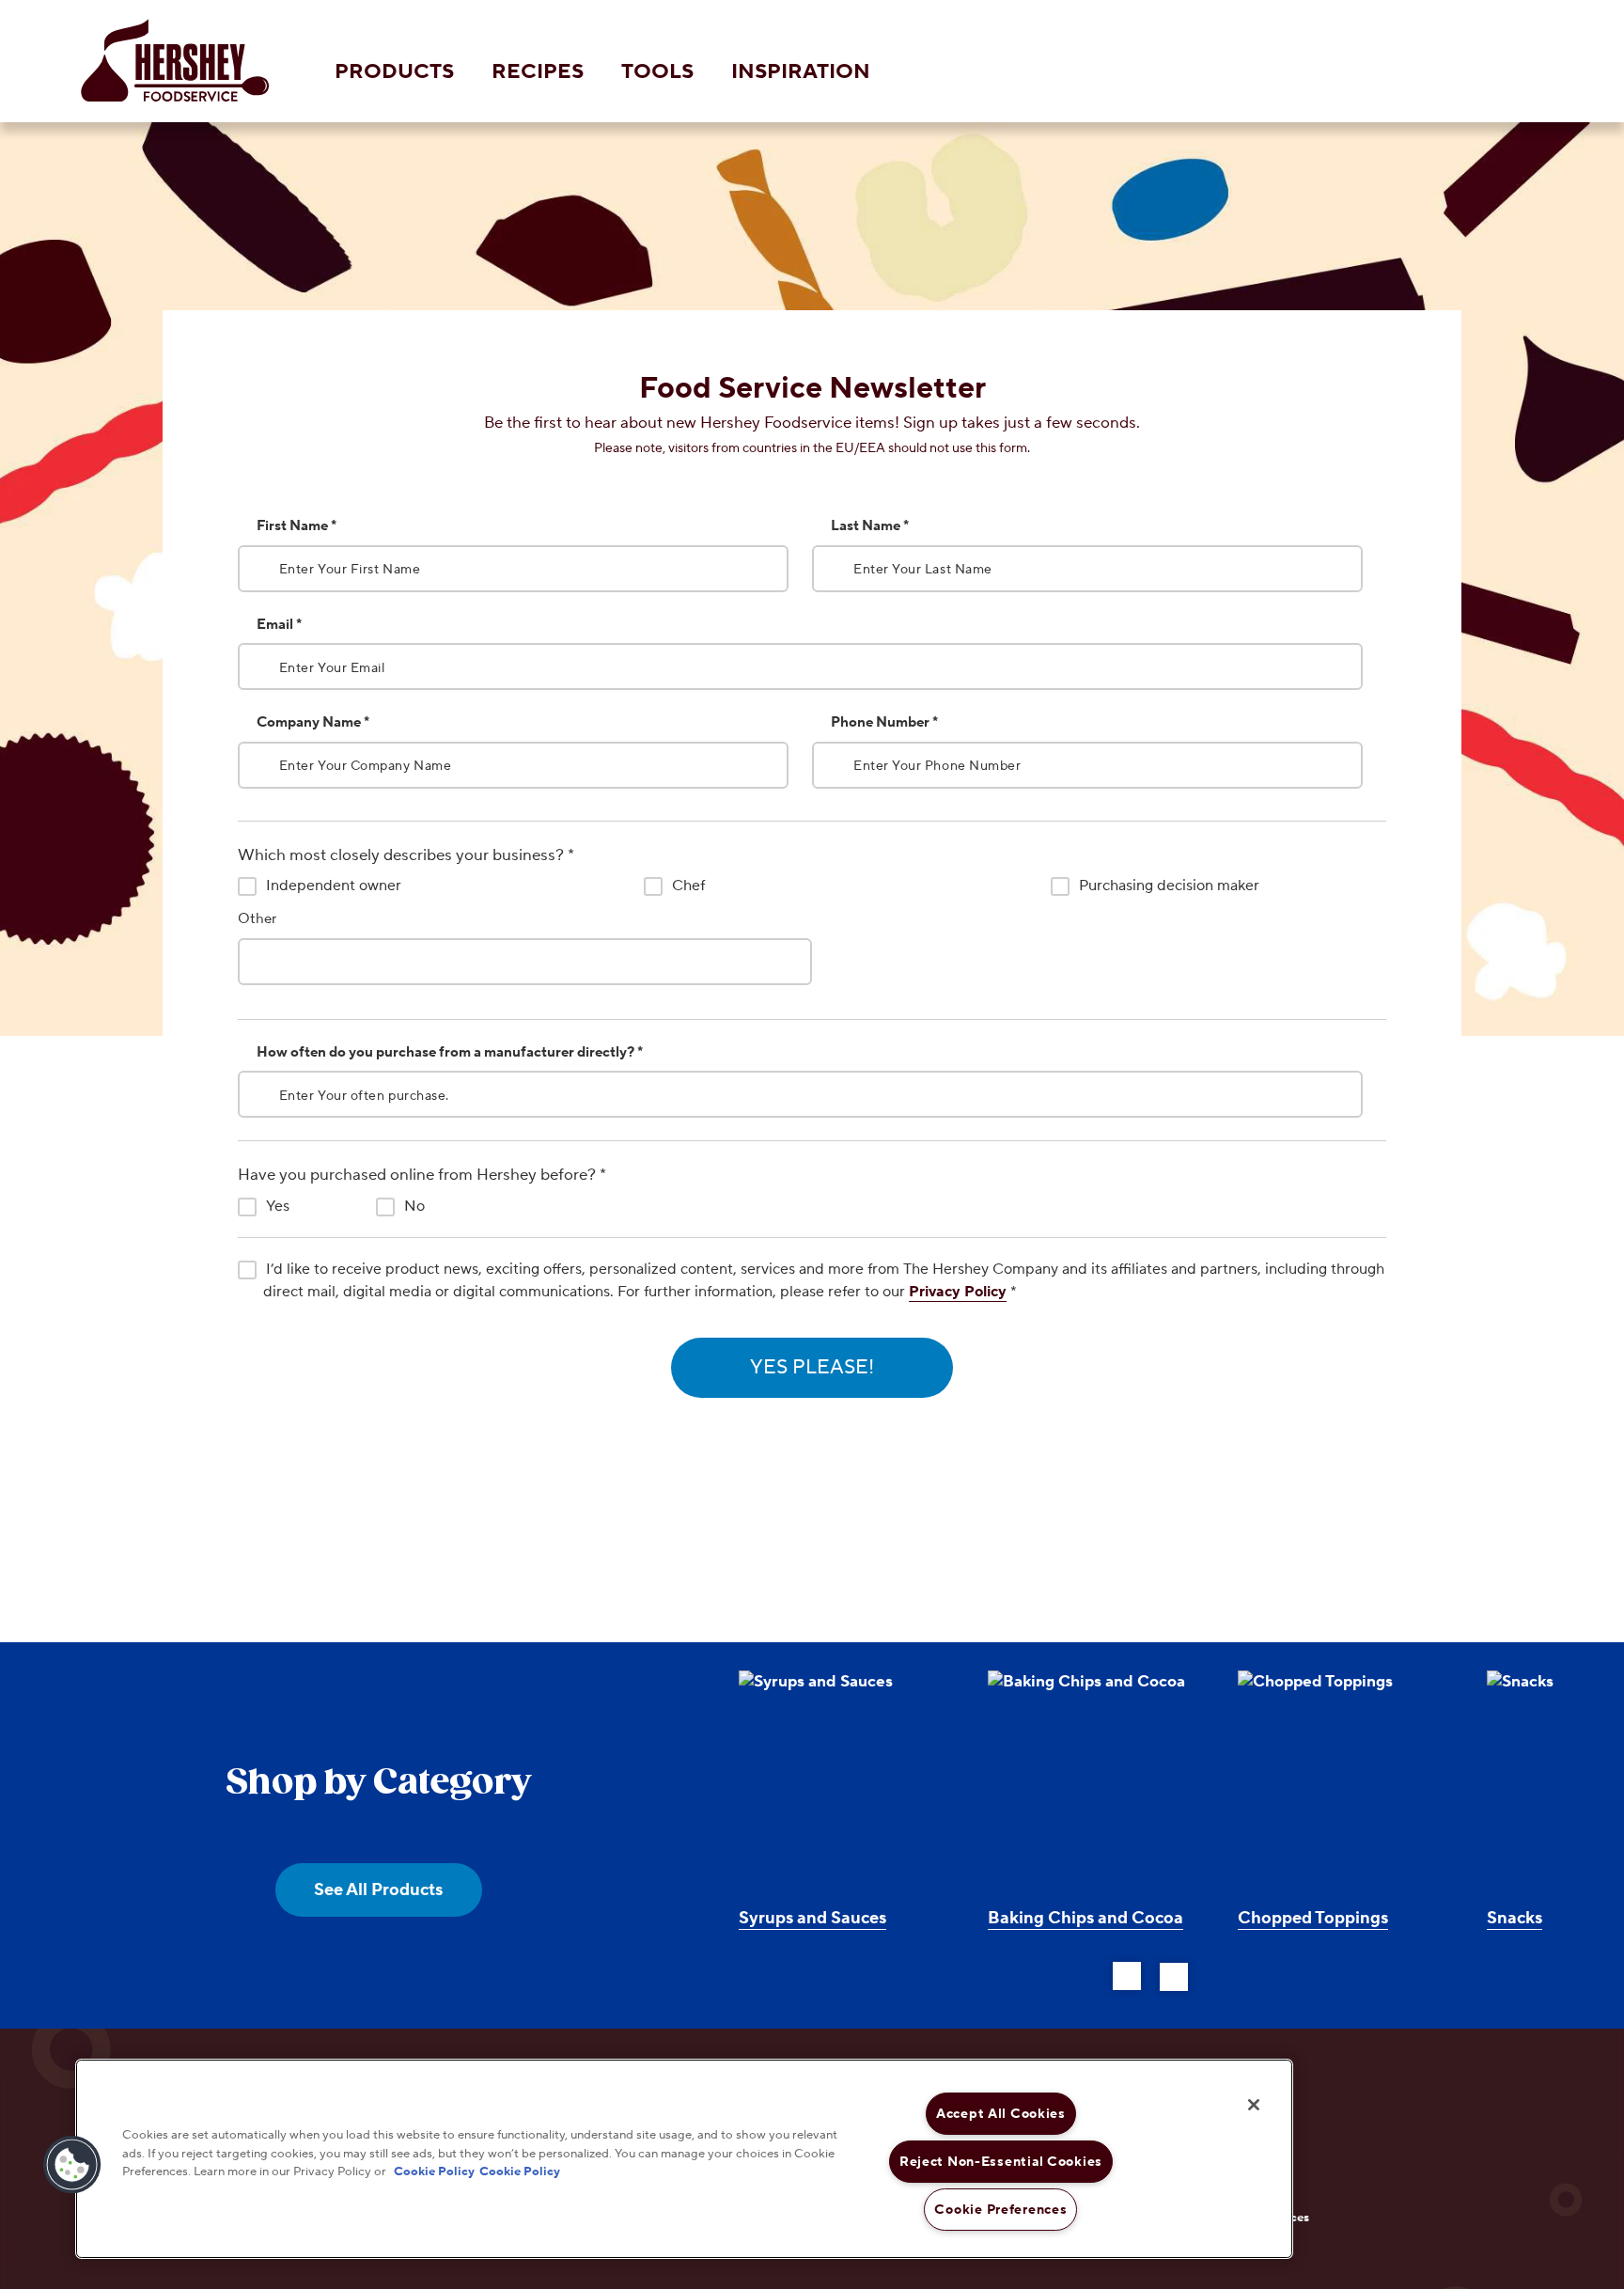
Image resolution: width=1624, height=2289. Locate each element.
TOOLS (657, 71)
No (414, 1206)
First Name (297, 526)
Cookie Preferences (1000, 2210)
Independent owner (334, 886)
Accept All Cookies (1001, 2114)
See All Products (378, 1890)
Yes (278, 1206)
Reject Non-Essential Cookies (1001, 2162)
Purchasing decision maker (1169, 886)
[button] (72, 2165)
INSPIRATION (801, 71)
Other (257, 919)
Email (279, 625)
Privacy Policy (958, 1292)
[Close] (1254, 2105)
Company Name (313, 722)
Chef (688, 886)
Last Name (870, 526)
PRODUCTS (394, 71)
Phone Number (884, 722)
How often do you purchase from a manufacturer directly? (450, 1052)
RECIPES (538, 71)
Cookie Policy (434, 2171)
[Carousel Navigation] (1150, 1973)
